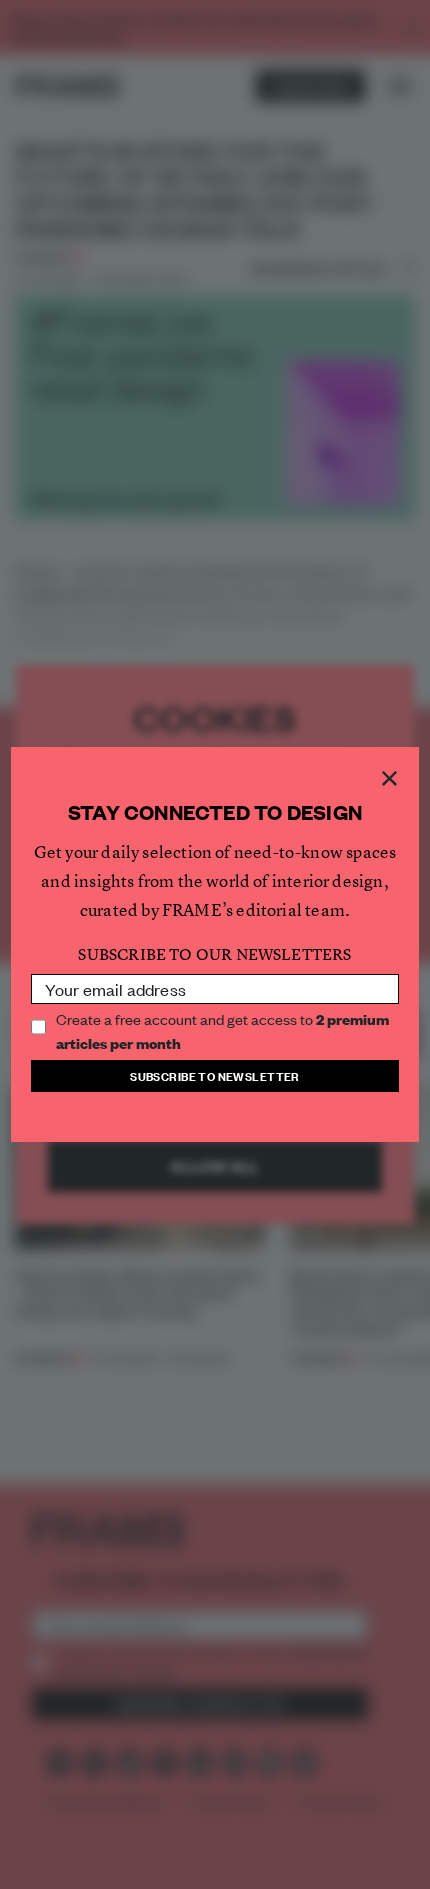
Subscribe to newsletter (215, 1075)
